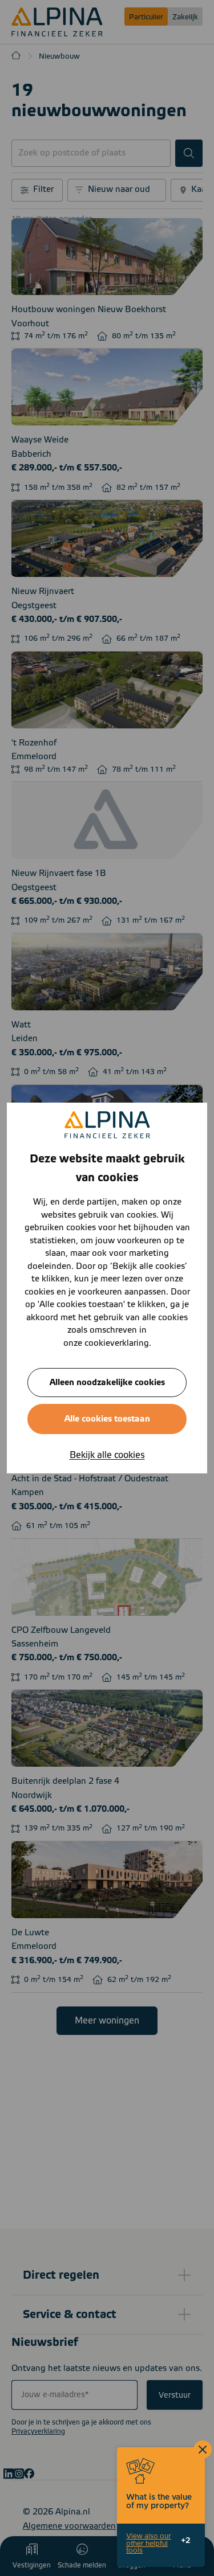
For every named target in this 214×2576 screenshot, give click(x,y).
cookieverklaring (117, 1343)
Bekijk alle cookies (107, 1455)
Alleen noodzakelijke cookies (107, 1383)
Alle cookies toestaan (107, 1419)
